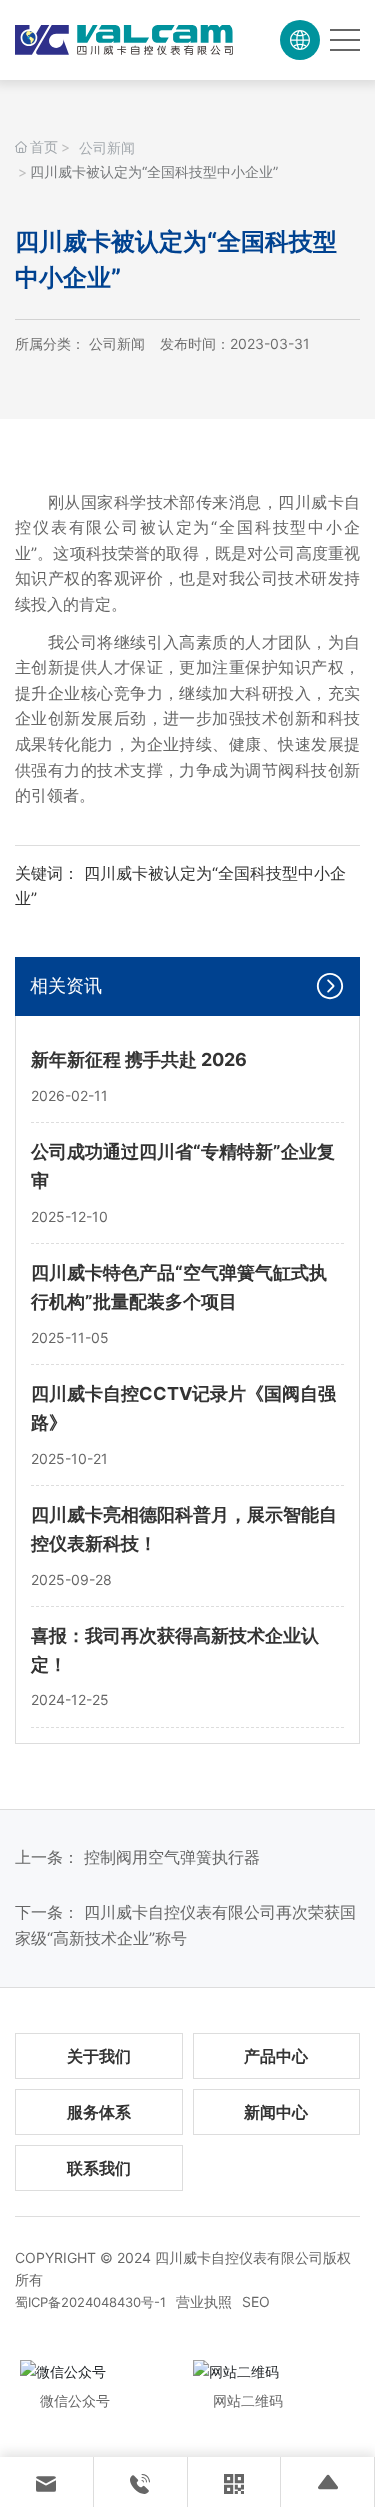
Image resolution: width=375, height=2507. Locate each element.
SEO (256, 2301)
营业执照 (204, 2301)
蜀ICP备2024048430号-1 (90, 2302)
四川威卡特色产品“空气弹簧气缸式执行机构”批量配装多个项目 (179, 1287)
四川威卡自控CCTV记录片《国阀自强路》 (183, 1408)
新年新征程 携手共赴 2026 (139, 1059)
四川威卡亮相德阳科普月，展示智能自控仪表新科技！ (184, 1529)
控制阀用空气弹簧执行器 (172, 1857)
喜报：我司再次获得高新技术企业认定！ (175, 1650)
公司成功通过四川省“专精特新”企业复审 (183, 1166)
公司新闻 (107, 147)
